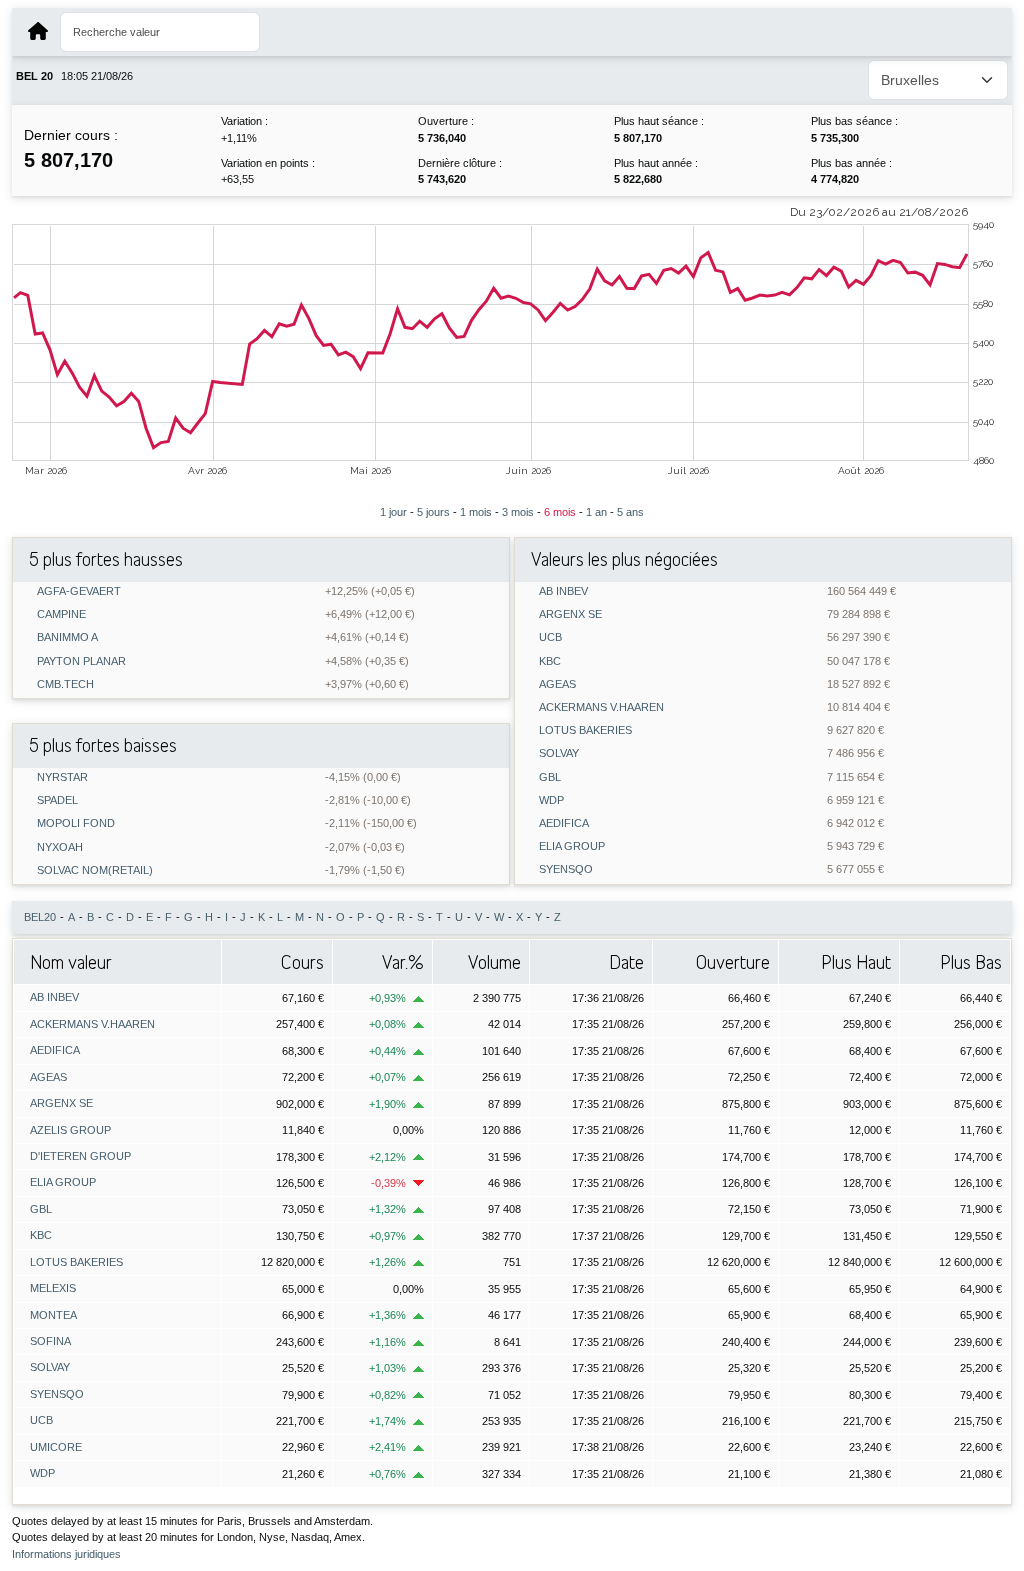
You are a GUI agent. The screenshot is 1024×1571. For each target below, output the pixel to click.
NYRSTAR (62, 777)
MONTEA (53, 1315)
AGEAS (557, 684)
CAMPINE (61, 614)
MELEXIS (53, 1288)
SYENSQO (566, 869)
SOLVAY (559, 753)
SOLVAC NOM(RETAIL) (95, 870)
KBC (550, 661)
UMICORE (56, 1447)
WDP (551, 800)
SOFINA (50, 1341)
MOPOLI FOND (76, 823)
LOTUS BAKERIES (585, 730)
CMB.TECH (65, 684)
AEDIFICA (564, 823)
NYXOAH (60, 847)
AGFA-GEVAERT (79, 591)
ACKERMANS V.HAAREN (601, 707)
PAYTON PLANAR (81, 661)
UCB (550, 637)
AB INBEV (563, 591)
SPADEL (57, 800)
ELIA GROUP (572, 846)
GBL (550, 777)
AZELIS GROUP (70, 1130)
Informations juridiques (66, 1554)
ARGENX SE (570, 614)
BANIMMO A (67, 637)
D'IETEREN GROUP (80, 1156)
